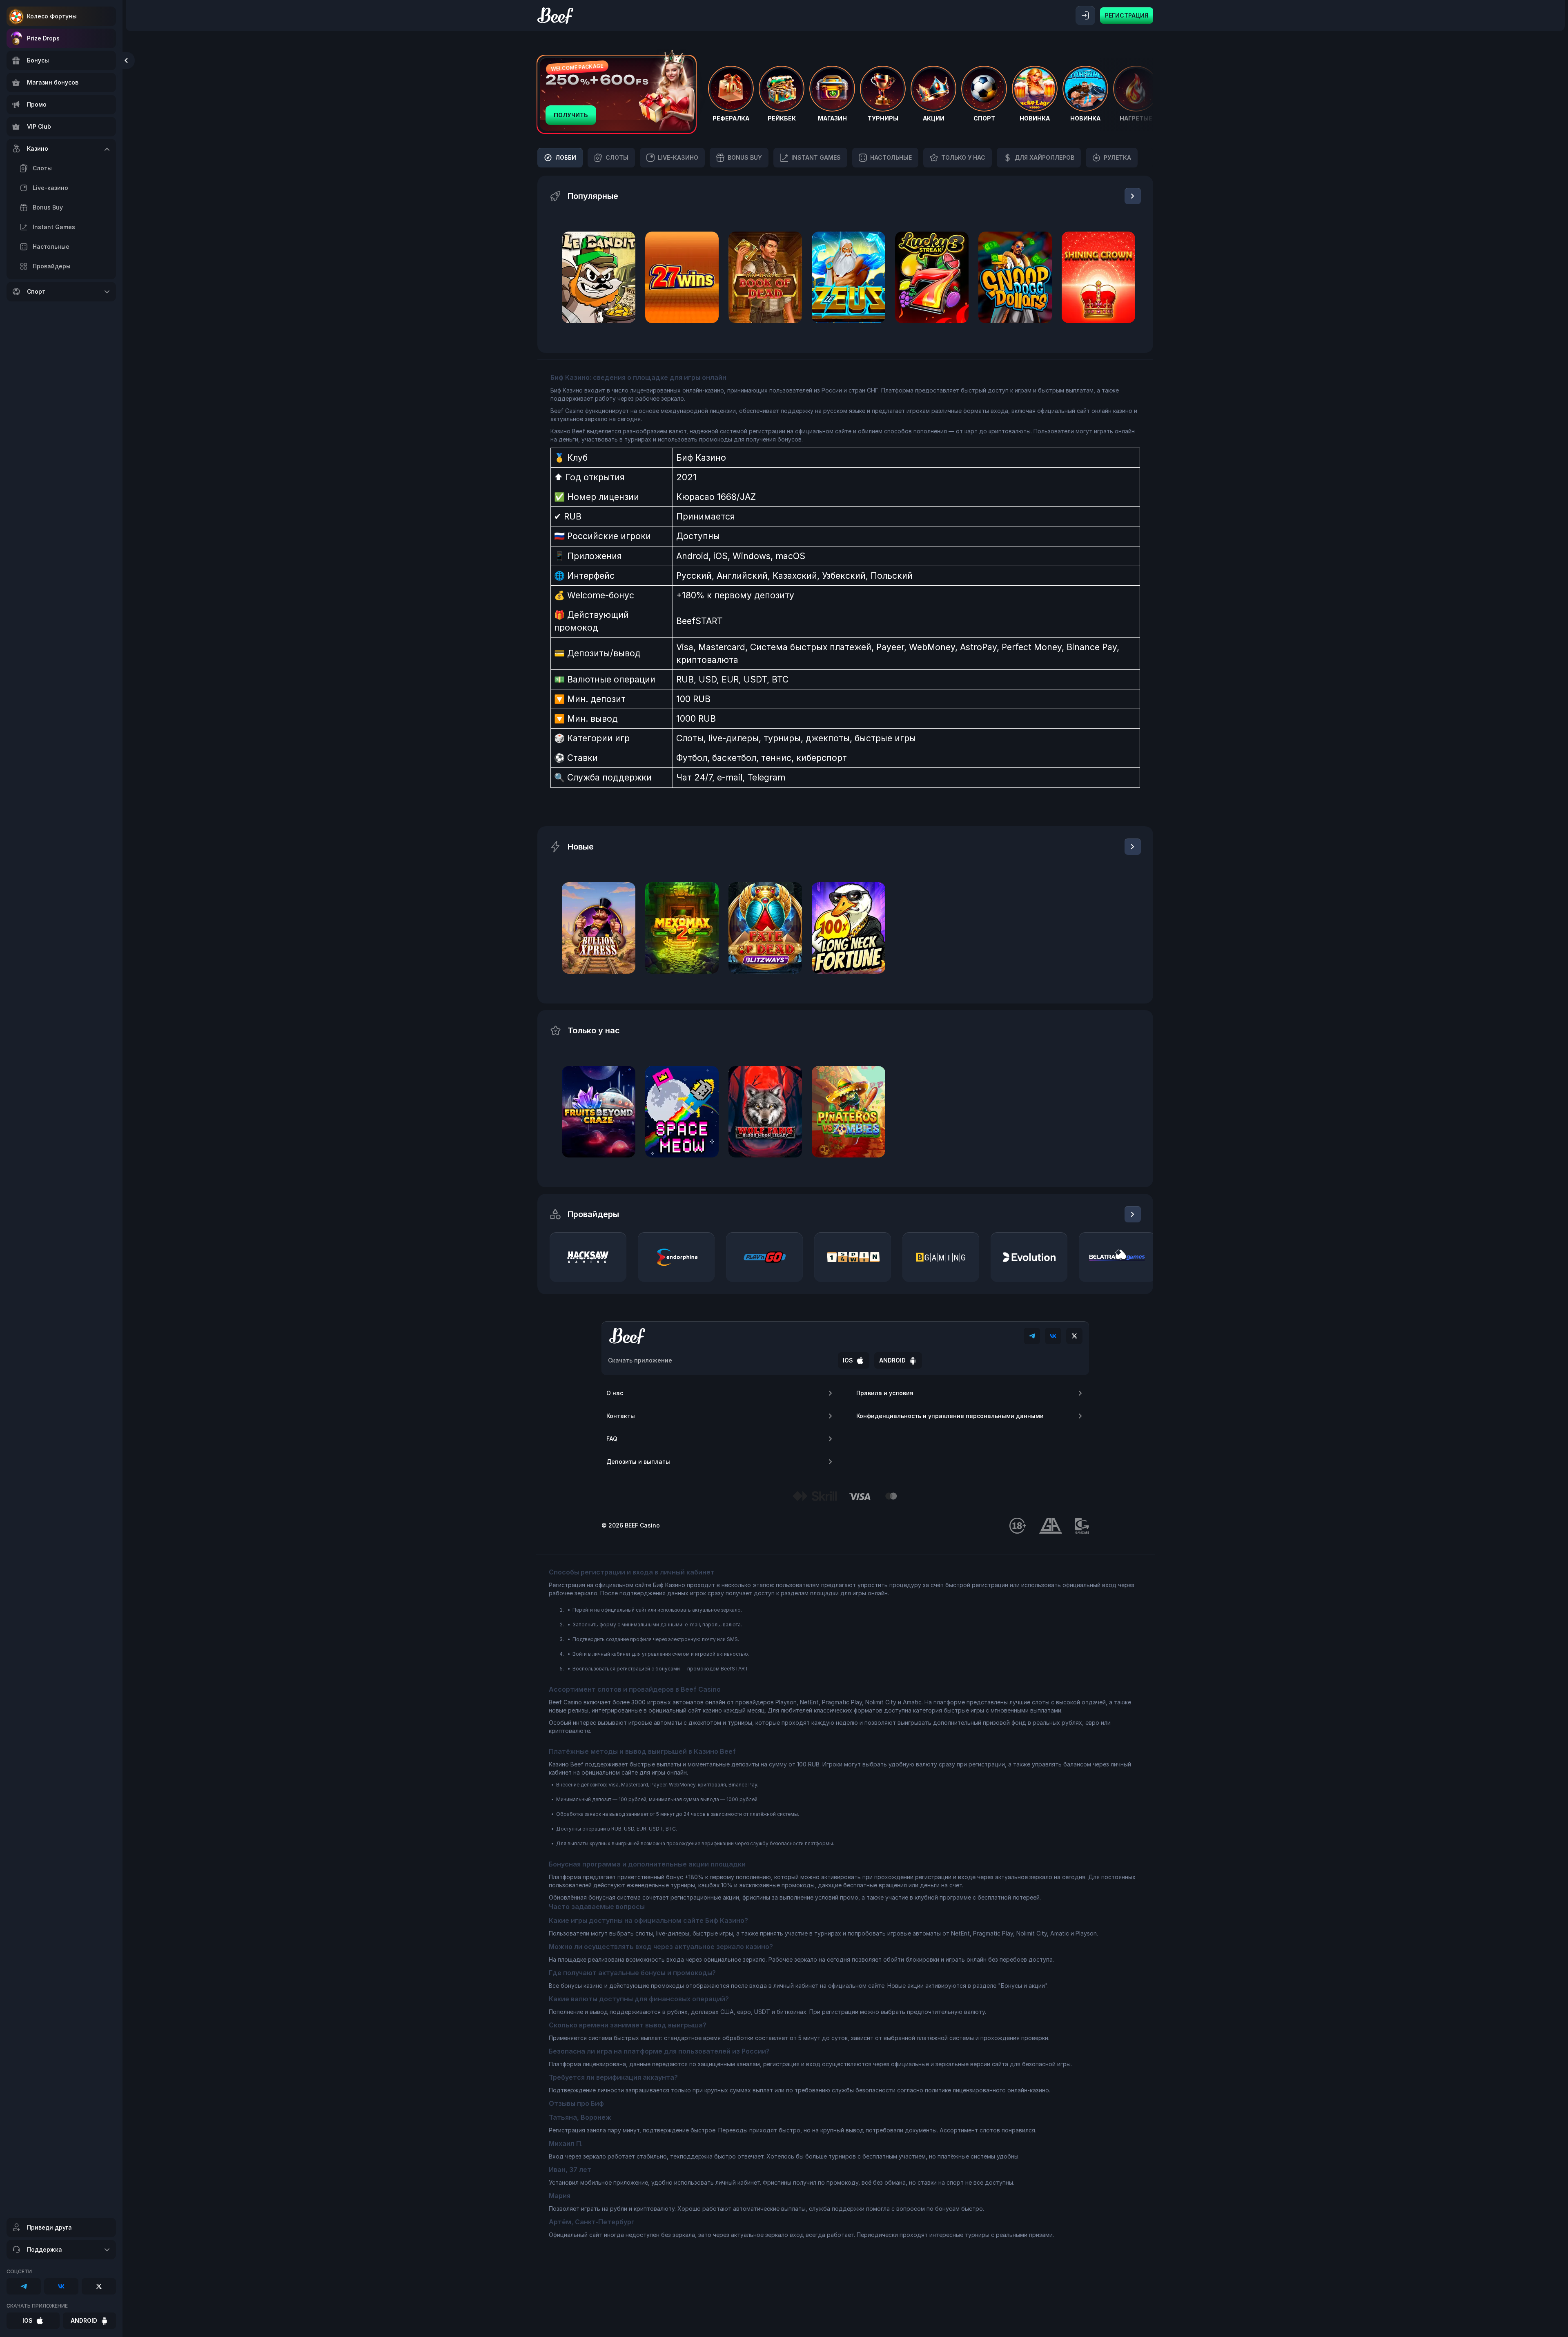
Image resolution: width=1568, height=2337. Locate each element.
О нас (615, 1393)
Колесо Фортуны (52, 16)
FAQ (612, 1439)
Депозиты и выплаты (638, 1462)
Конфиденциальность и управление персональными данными (950, 1416)
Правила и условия (885, 1393)
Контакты (621, 1416)
